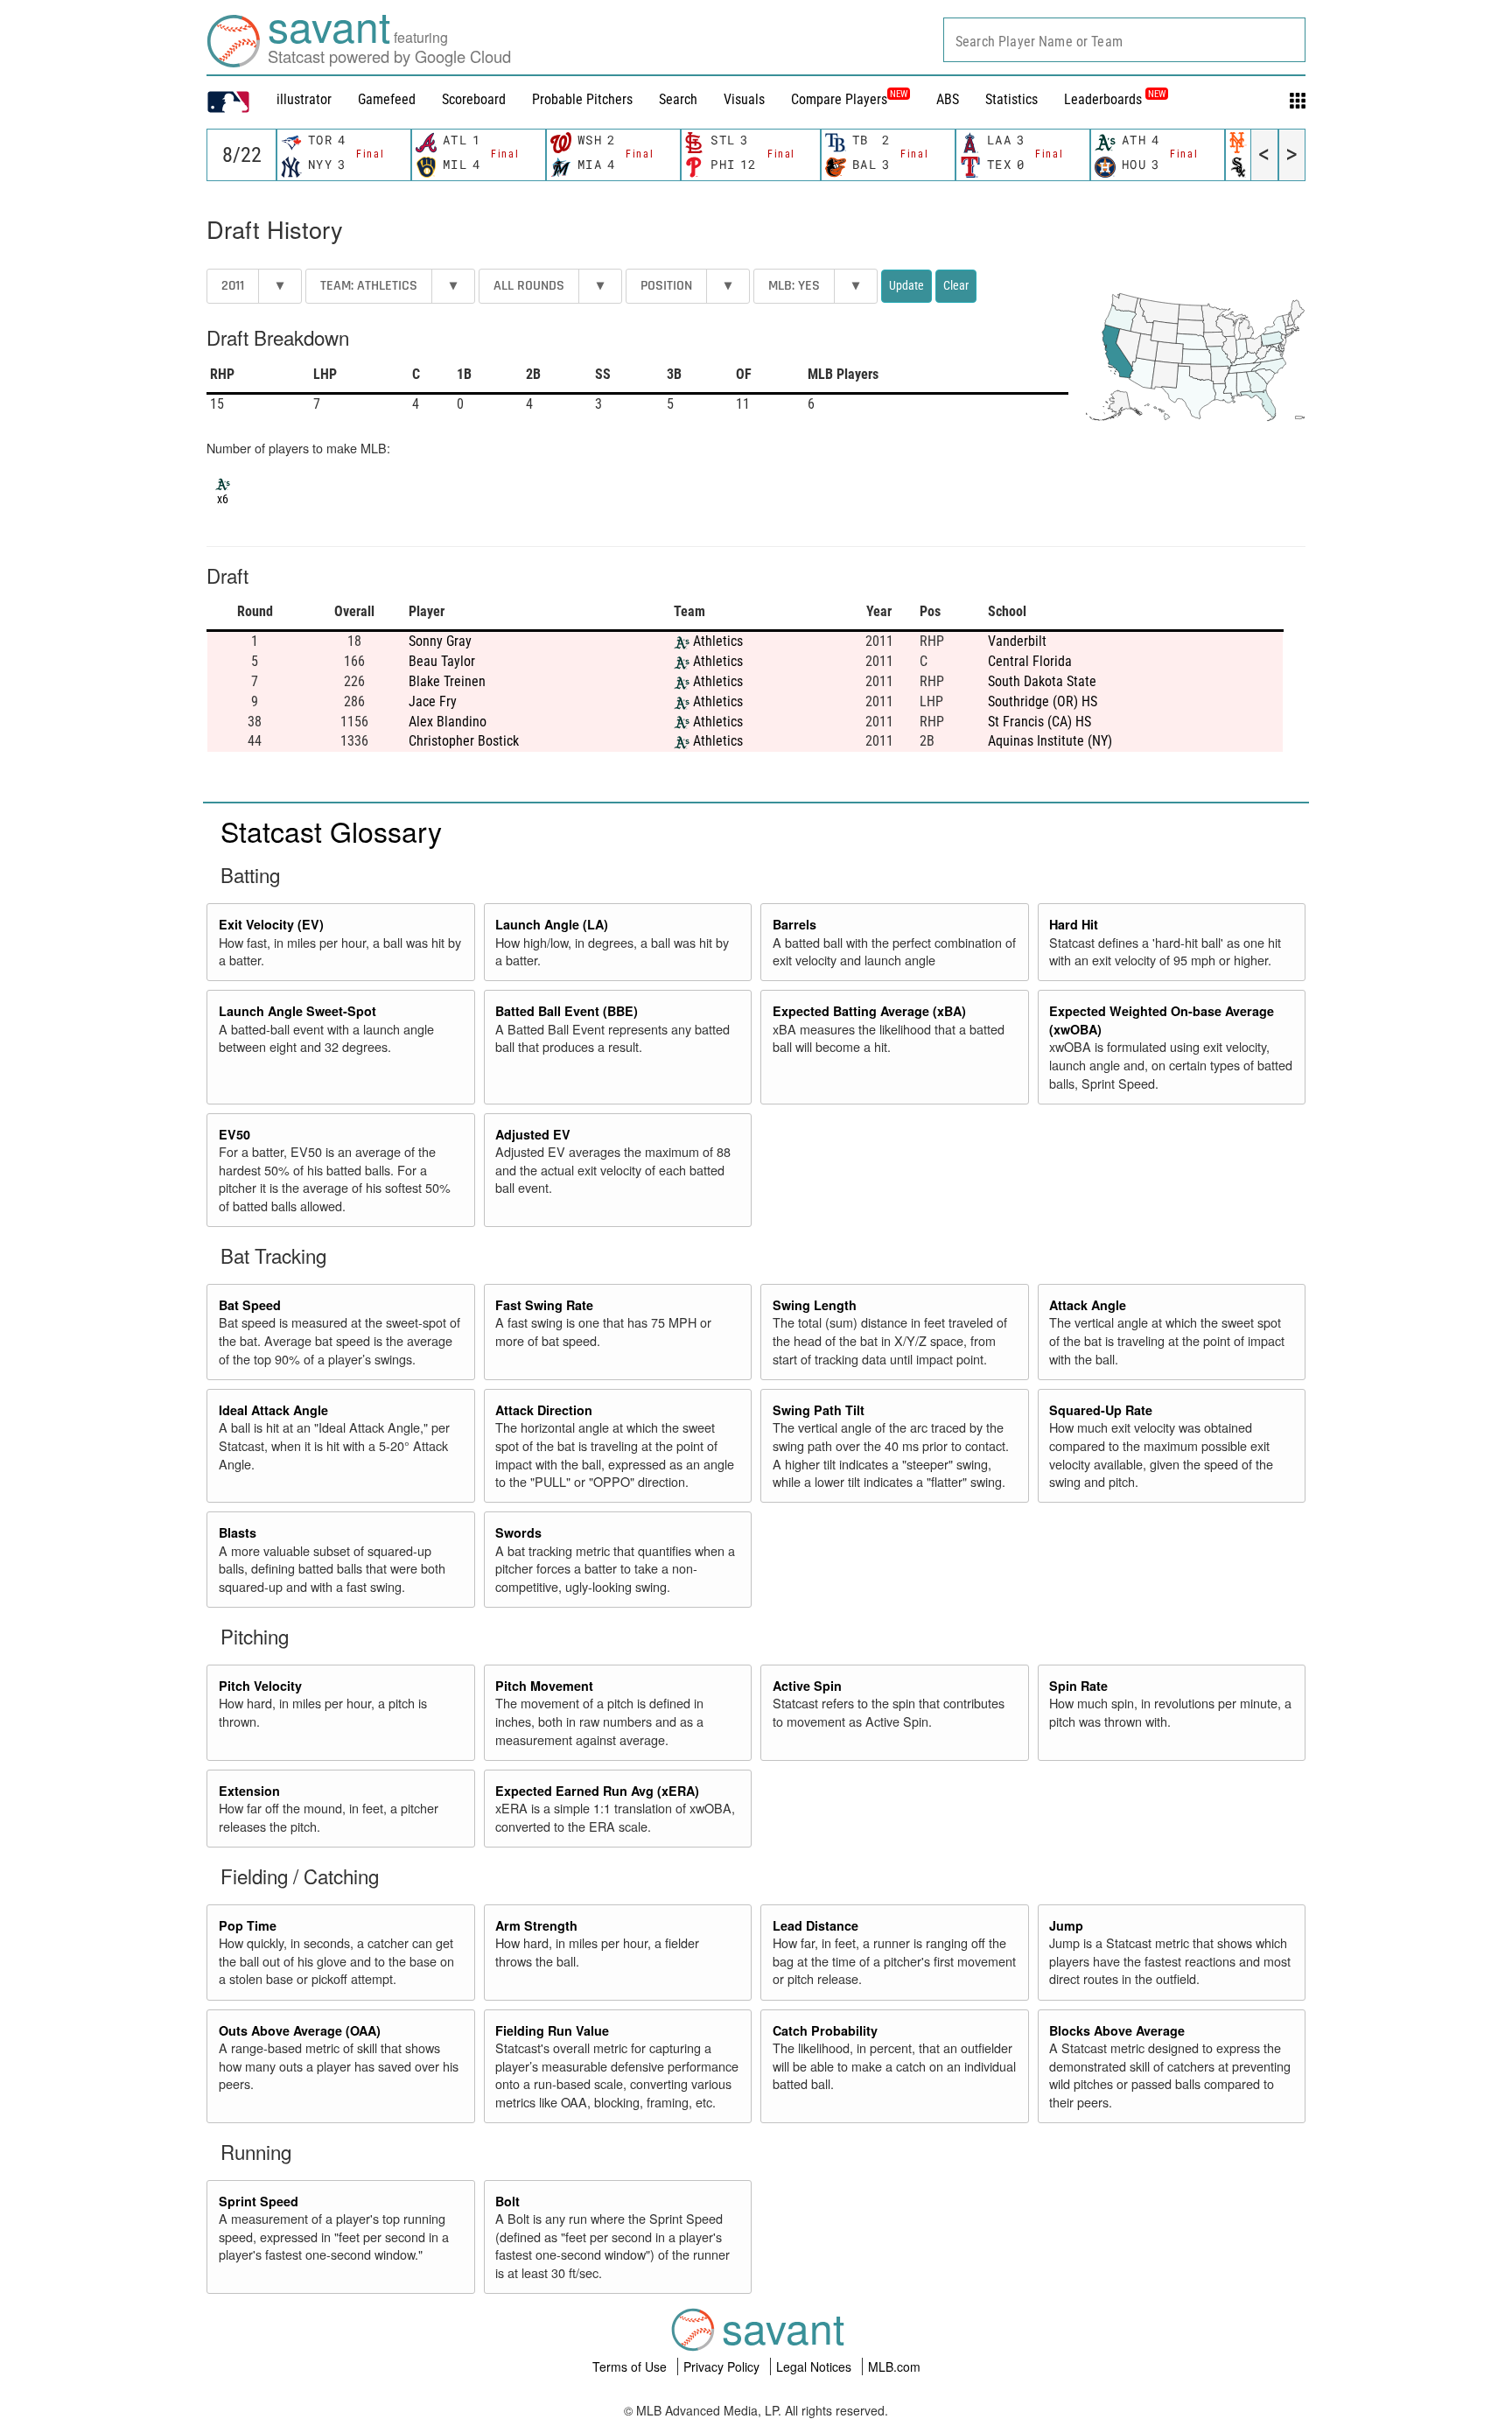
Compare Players (839, 99)
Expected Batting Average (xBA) (869, 1011)
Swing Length (815, 1305)
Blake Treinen (447, 681)
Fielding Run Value (552, 2030)
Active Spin (807, 1686)
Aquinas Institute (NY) (1050, 741)
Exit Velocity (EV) (271, 924)
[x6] (223, 482)
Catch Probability (825, 2030)
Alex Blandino (448, 722)
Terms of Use (631, 2366)
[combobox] (1124, 40)
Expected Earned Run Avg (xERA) (597, 1791)
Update (906, 285)
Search (678, 99)
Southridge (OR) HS (1043, 701)
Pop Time (248, 1925)
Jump (1066, 1925)
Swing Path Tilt (819, 1410)
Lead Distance (815, 1925)
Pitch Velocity (260, 1686)
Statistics (1011, 99)
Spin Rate (1078, 1686)
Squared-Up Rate (1101, 1410)
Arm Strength (536, 1925)
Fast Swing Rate (544, 1305)
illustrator (304, 99)
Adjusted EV (533, 1134)
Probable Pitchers (582, 99)
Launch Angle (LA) (552, 924)
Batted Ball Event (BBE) (567, 1011)
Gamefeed (387, 99)
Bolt (507, 2201)
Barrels (794, 924)
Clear (956, 285)
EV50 (234, 1134)
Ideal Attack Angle (273, 1410)
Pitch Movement (544, 1686)
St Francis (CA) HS (1039, 722)
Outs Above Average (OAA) (300, 2030)
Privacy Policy (723, 2366)
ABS (948, 99)
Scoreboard (474, 99)
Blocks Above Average (1117, 2030)
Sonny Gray (440, 641)
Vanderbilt (1017, 641)
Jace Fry (433, 701)
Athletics (718, 641)
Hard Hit (1074, 924)
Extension (249, 1791)
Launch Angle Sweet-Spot (297, 1011)
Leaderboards (1115, 99)
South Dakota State (1042, 681)
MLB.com (894, 2366)
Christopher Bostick (464, 741)
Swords (518, 1532)
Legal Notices (815, 2366)
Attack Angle (1088, 1305)
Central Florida (1030, 661)
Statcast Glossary (331, 831)
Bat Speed (250, 1305)
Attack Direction (544, 1410)
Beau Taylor (442, 661)
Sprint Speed (259, 2201)
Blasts (238, 1532)
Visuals (744, 99)
